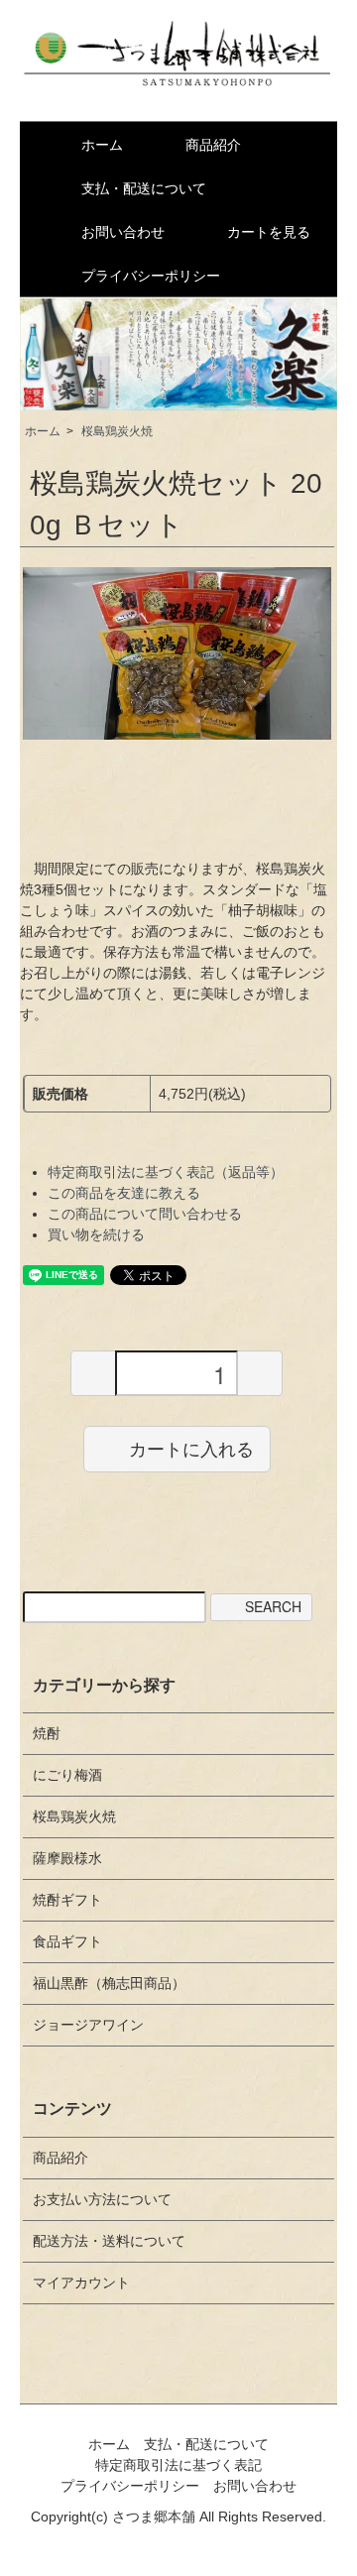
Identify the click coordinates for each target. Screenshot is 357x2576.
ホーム (102, 145)
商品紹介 (213, 145)
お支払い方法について (102, 2199)
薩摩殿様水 (67, 1858)
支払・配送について (144, 188)
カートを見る (269, 232)
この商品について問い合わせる (145, 1214)
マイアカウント (81, 2283)
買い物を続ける (96, 1234)
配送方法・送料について (109, 2241)
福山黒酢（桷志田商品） (109, 1983)
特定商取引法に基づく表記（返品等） (166, 1172)
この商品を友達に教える (124, 1193)
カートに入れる (191, 1449)
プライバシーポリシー (151, 276)
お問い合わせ (123, 232)
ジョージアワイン (88, 2025)
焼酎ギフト (67, 1900)
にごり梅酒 (67, 1775)
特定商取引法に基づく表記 (178, 2465)
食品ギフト (67, 1941)
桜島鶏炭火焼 (117, 431)
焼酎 (47, 1733)
